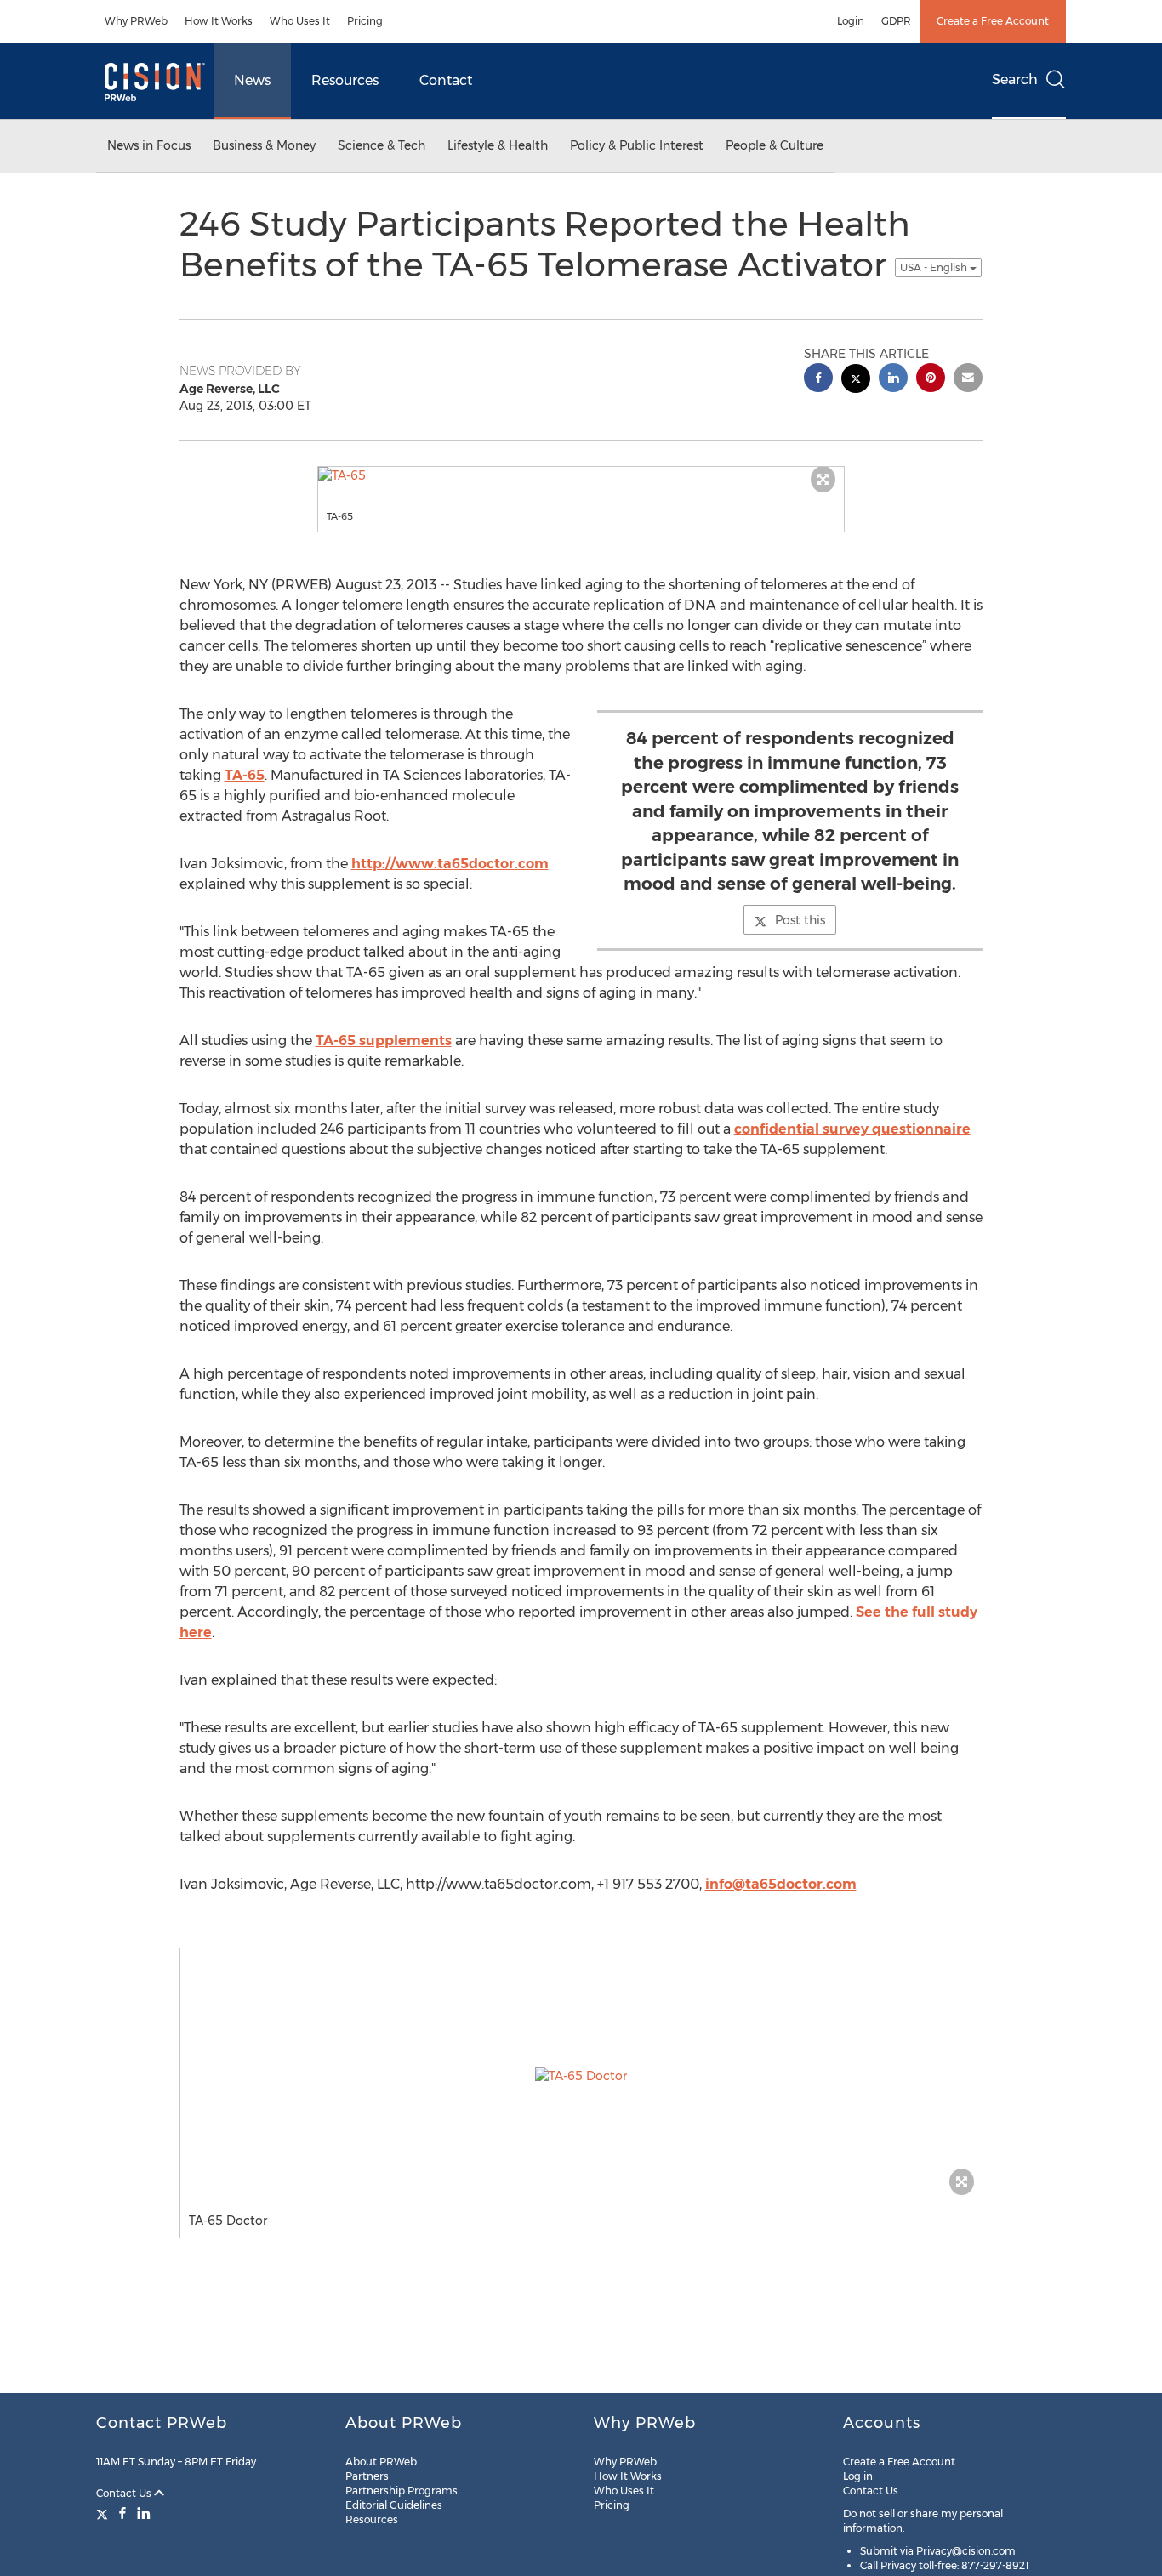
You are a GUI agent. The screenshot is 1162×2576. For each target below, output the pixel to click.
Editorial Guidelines (394, 2505)
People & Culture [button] (775, 145)
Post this (800, 920)
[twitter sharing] (856, 381)
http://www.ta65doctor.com (450, 864)
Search (1015, 80)
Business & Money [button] (264, 145)
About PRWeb (381, 2462)
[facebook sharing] (818, 380)
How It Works (219, 21)
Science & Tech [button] (382, 145)
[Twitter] (104, 2513)
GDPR (896, 21)
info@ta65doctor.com (781, 1884)
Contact (446, 80)
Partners (367, 2476)
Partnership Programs (402, 2491)
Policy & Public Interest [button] (637, 145)
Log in (858, 2476)
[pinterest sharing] (931, 380)
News (252, 80)
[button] (581, 475)
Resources (345, 80)
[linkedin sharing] (893, 380)
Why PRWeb (136, 21)
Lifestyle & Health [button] (498, 145)
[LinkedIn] (144, 2513)
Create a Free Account (993, 21)
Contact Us (125, 2493)
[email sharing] (968, 380)
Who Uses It (300, 21)
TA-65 (245, 775)
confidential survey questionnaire (852, 1129)
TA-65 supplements (384, 1041)
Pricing (365, 21)
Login (851, 21)
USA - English (935, 267)
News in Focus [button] (149, 145)
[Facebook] (122, 2513)
